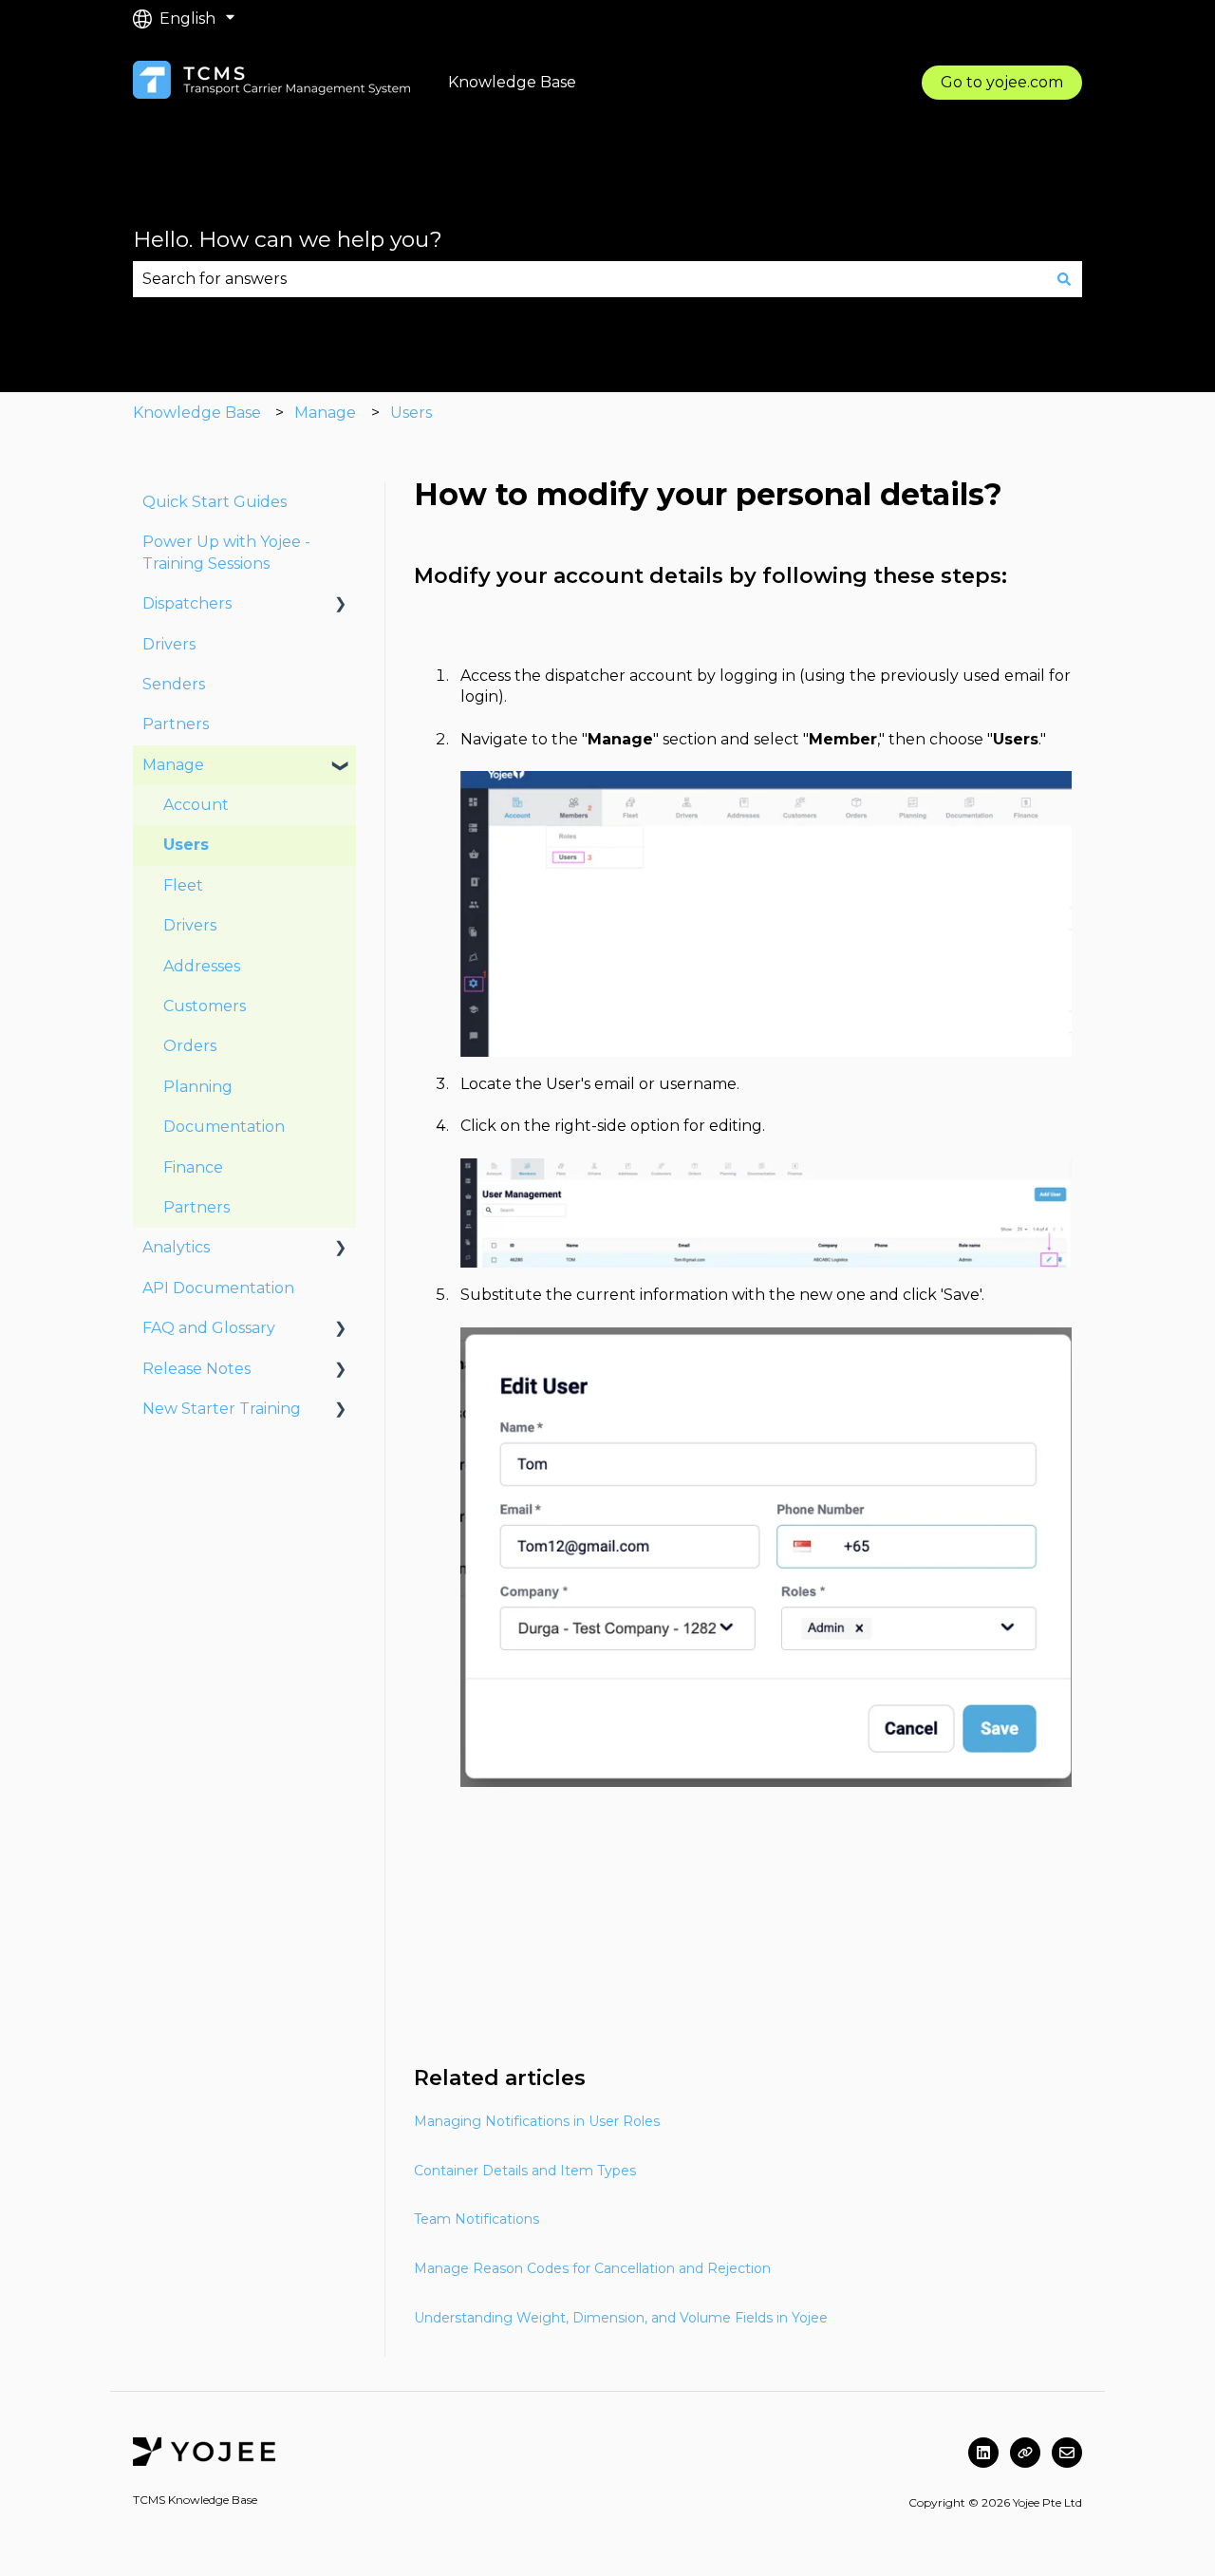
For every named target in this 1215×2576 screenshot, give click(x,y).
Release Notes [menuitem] (196, 1369)
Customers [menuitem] (205, 1006)
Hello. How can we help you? (288, 239)
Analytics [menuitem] (176, 1247)
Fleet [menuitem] (183, 885)
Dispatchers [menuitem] (187, 603)
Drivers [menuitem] (169, 644)
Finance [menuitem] (193, 1167)
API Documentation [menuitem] (218, 1288)
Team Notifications (477, 2219)
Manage (325, 413)
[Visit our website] (1025, 2453)
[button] (341, 605)
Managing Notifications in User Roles (537, 2121)
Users (411, 413)
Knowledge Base (197, 413)
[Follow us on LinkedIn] (983, 2453)
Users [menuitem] (186, 845)
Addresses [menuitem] (202, 966)
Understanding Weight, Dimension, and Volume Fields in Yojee (621, 2318)
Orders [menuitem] (190, 1046)
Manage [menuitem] (173, 765)
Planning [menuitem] (198, 1087)
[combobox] (589, 279)
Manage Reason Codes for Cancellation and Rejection (592, 2268)
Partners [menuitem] (176, 724)
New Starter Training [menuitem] (222, 1409)
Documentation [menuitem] (224, 1127)
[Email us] (1067, 2453)
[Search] (1064, 279)
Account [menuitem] (196, 805)
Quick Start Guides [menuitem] (215, 502)
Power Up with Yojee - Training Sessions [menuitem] (226, 552)
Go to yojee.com (1002, 82)
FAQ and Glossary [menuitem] (209, 1328)
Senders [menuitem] (174, 684)
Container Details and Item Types (525, 2171)
